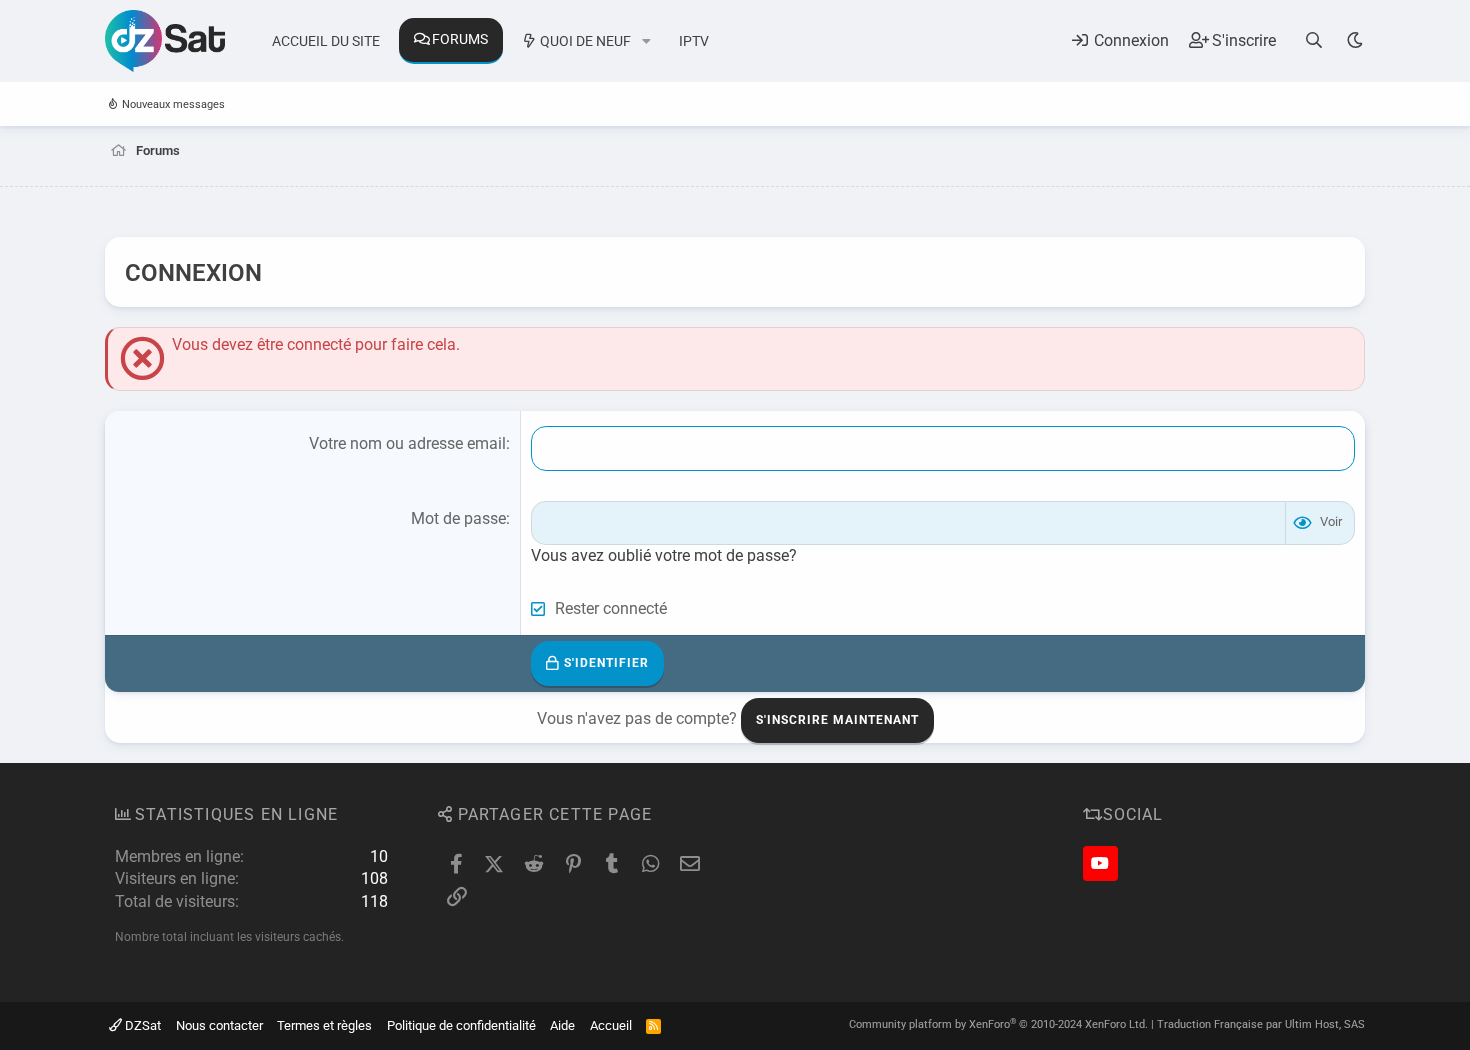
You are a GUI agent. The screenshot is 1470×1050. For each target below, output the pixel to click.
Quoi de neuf (585, 41)
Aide (562, 1025)
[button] (646, 42)
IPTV (694, 41)
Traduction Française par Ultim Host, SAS (1261, 1024)
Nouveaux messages (173, 104)
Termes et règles (324, 1025)
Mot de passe (458, 518)
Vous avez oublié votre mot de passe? (664, 555)
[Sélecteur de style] (1354, 40)
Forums (460, 39)
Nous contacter (219, 1025)
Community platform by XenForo (998, 1024)
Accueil (611, 1025)
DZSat (141, 1025)
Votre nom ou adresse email (407, 443)
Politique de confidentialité (461, 1025)
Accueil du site (326, 41)
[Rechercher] (1314, 40)
